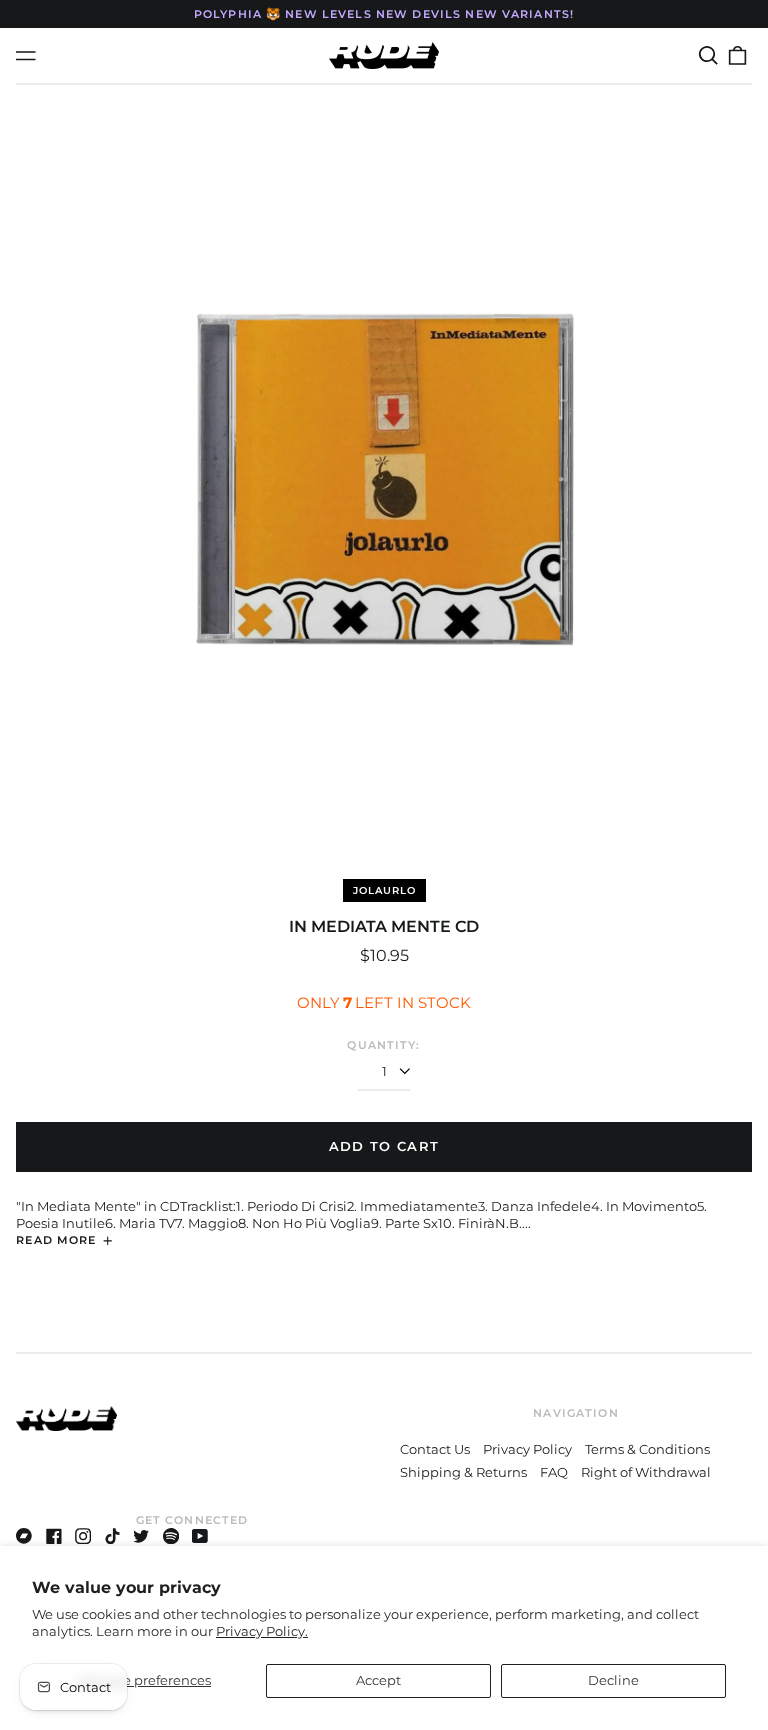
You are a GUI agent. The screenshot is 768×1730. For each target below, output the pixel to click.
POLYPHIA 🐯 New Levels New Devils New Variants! (384, 14)
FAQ (554, 1472)
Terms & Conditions (647, 1449)
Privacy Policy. (262, 1631)
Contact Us (435, 1449)
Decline (613, 1680)
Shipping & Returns (463, 1472)
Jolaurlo (384, 890)
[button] (707, 55)
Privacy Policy (527, 1449)
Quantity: (383, 1045)
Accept (378, 1680)
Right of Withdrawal (646, 1472)
